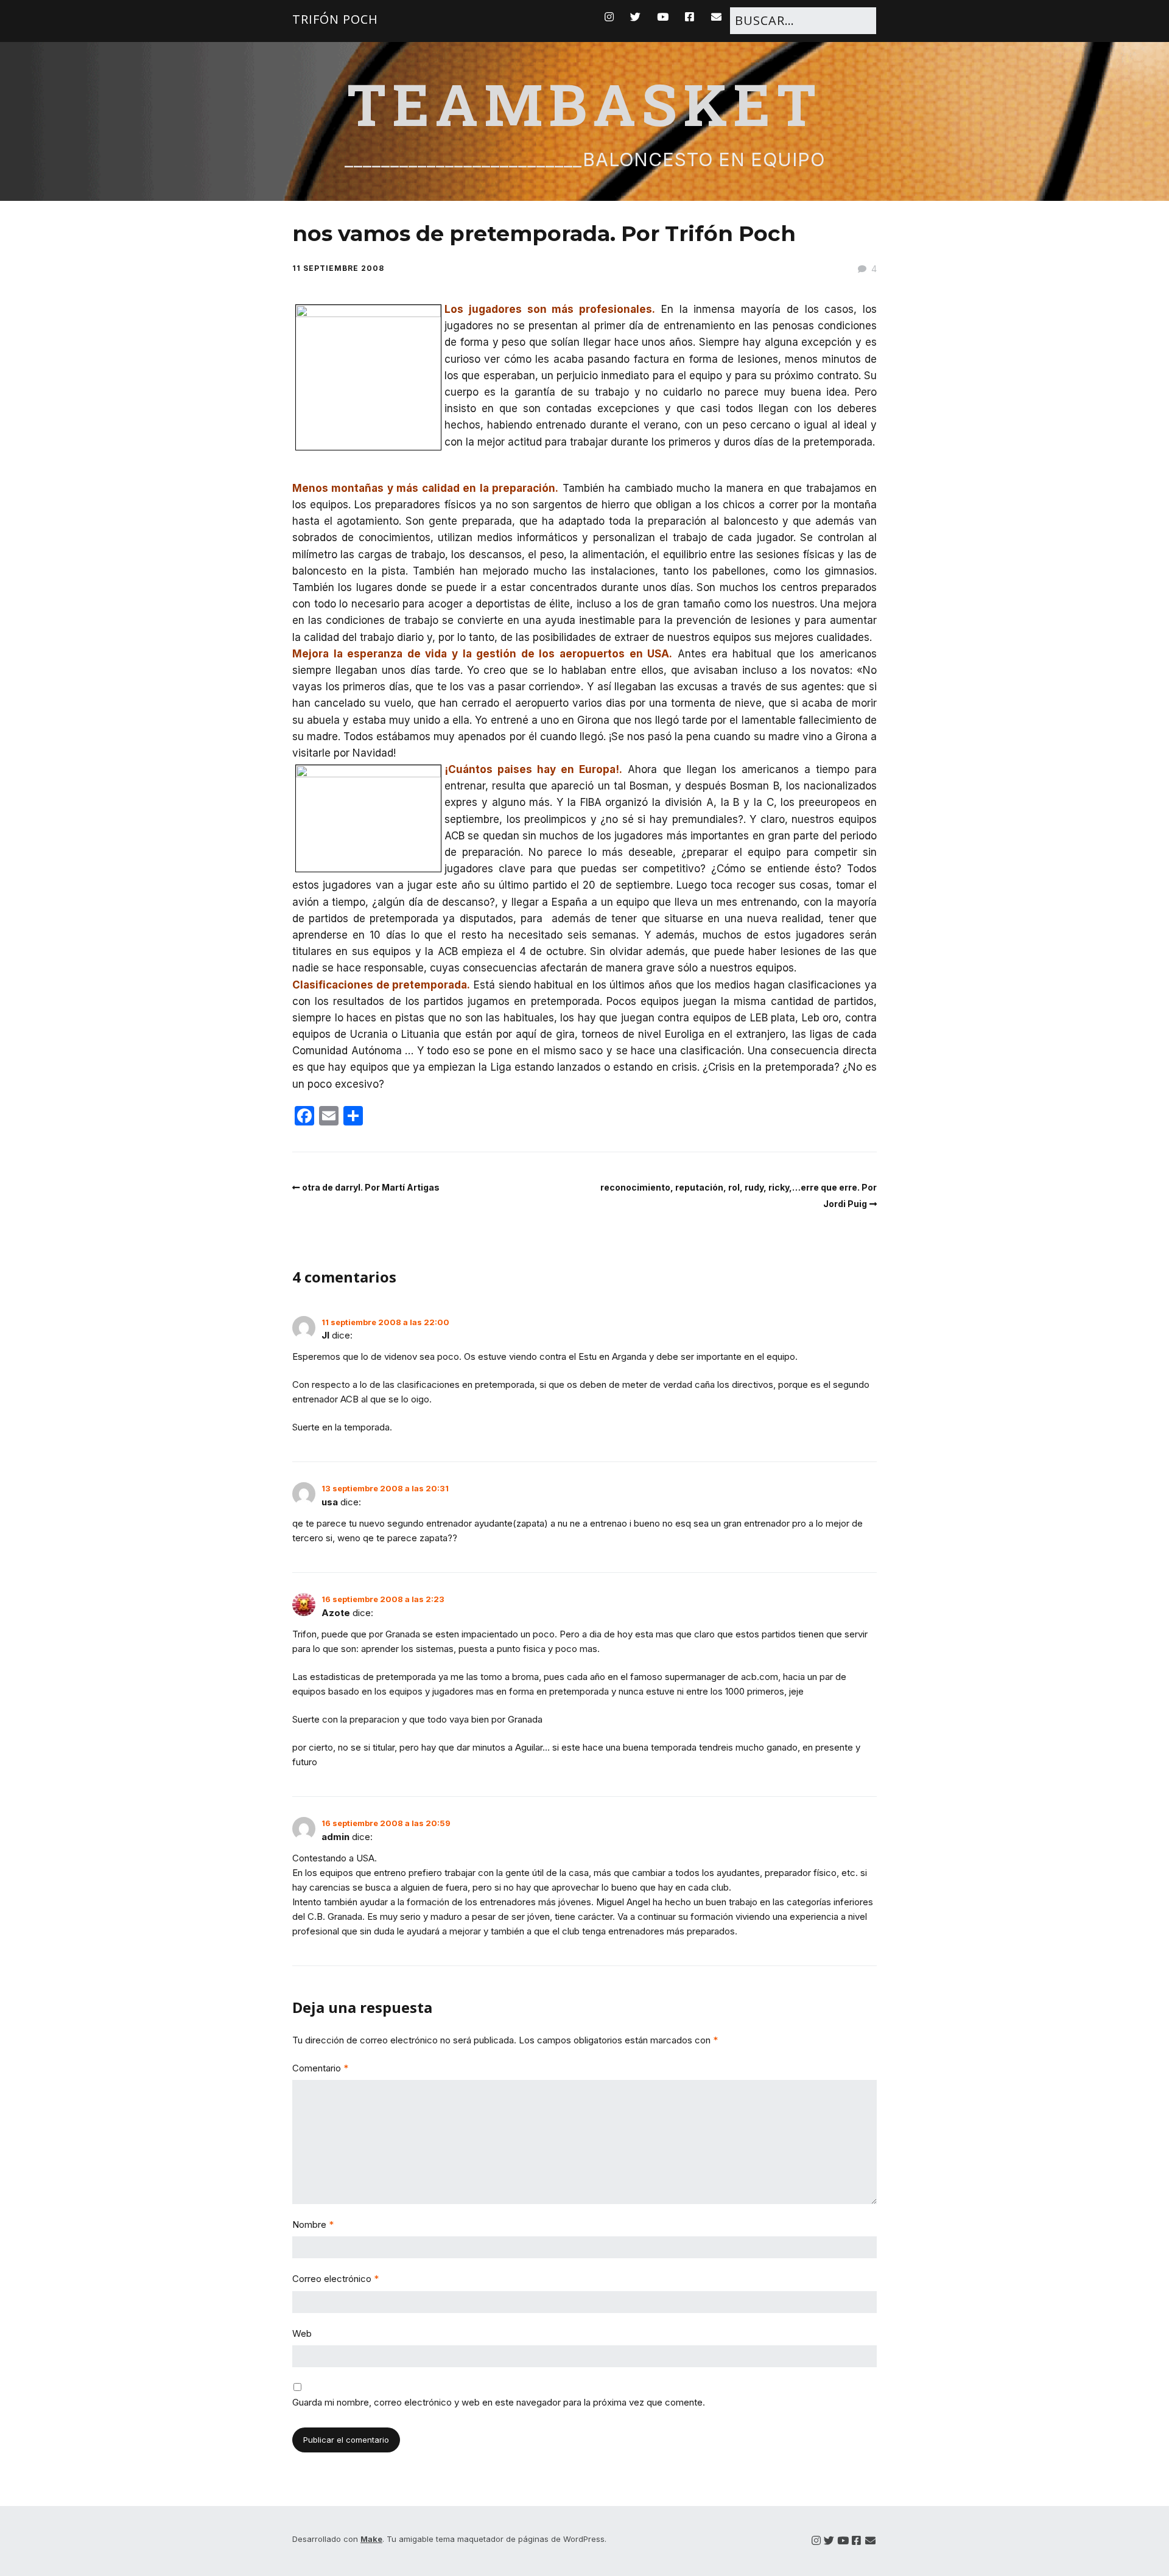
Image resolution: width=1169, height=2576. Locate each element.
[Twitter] (829, 2541)
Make (371, 2539)
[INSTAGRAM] (613, 17)
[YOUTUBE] (663, 17)
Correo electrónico (335, 2279)
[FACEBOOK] (690, 17)
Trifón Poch (335, 19)
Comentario (320, 2068)
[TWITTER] (636, 17)
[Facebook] (856, 2541)
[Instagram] (816, 2541)
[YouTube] (843, 2541)
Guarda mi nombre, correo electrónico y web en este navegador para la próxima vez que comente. (499, 2402)
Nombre (313, 2224)
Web (302, 2333)
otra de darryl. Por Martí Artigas (371, 1187)
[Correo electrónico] (870, 2541)
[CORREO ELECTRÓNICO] (717, 17)
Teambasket (584, 103)
